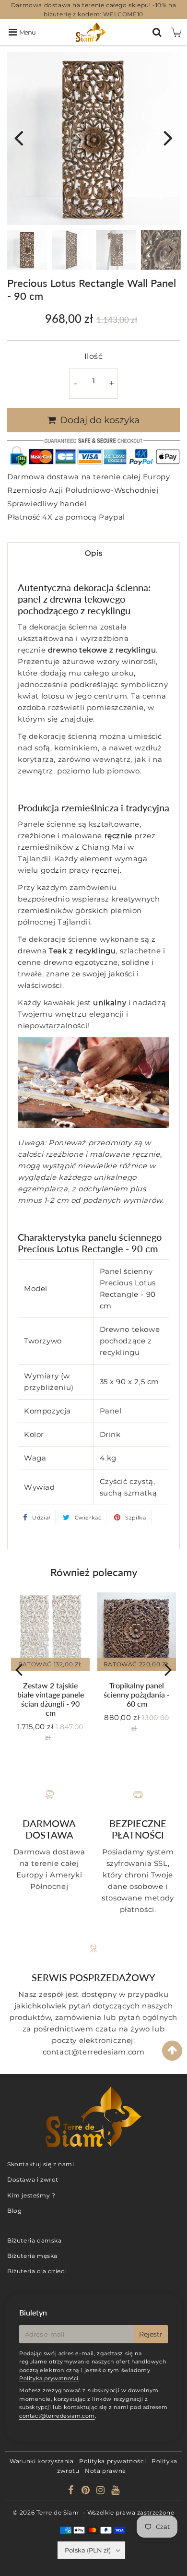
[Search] (157, 32)
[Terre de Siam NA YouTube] (116, 2491)
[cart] (176, 32)
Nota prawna (105, 2471)
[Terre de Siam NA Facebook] (72, 2491)
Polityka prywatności (49, 2378)
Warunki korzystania (41, 2461)
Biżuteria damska (35, 2240)
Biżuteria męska (32, 2256)
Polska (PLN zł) (88, 2550)
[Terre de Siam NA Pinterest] (87, 2491)
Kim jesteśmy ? (31, 2195)
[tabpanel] (27, 250)
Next (168, 137)
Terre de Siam (58, 2512)
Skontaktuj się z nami (41, 2164)
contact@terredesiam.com (57, 2416)
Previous (19, 137)
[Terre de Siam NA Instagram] (101, 2491)
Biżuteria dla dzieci (37, 2271)
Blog (14, 2211)
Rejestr (151, 2334)
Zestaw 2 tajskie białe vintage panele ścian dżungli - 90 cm (51, 1699)
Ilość (94, 356)
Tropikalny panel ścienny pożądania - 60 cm (137, 1694)
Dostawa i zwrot (33, 2179)
